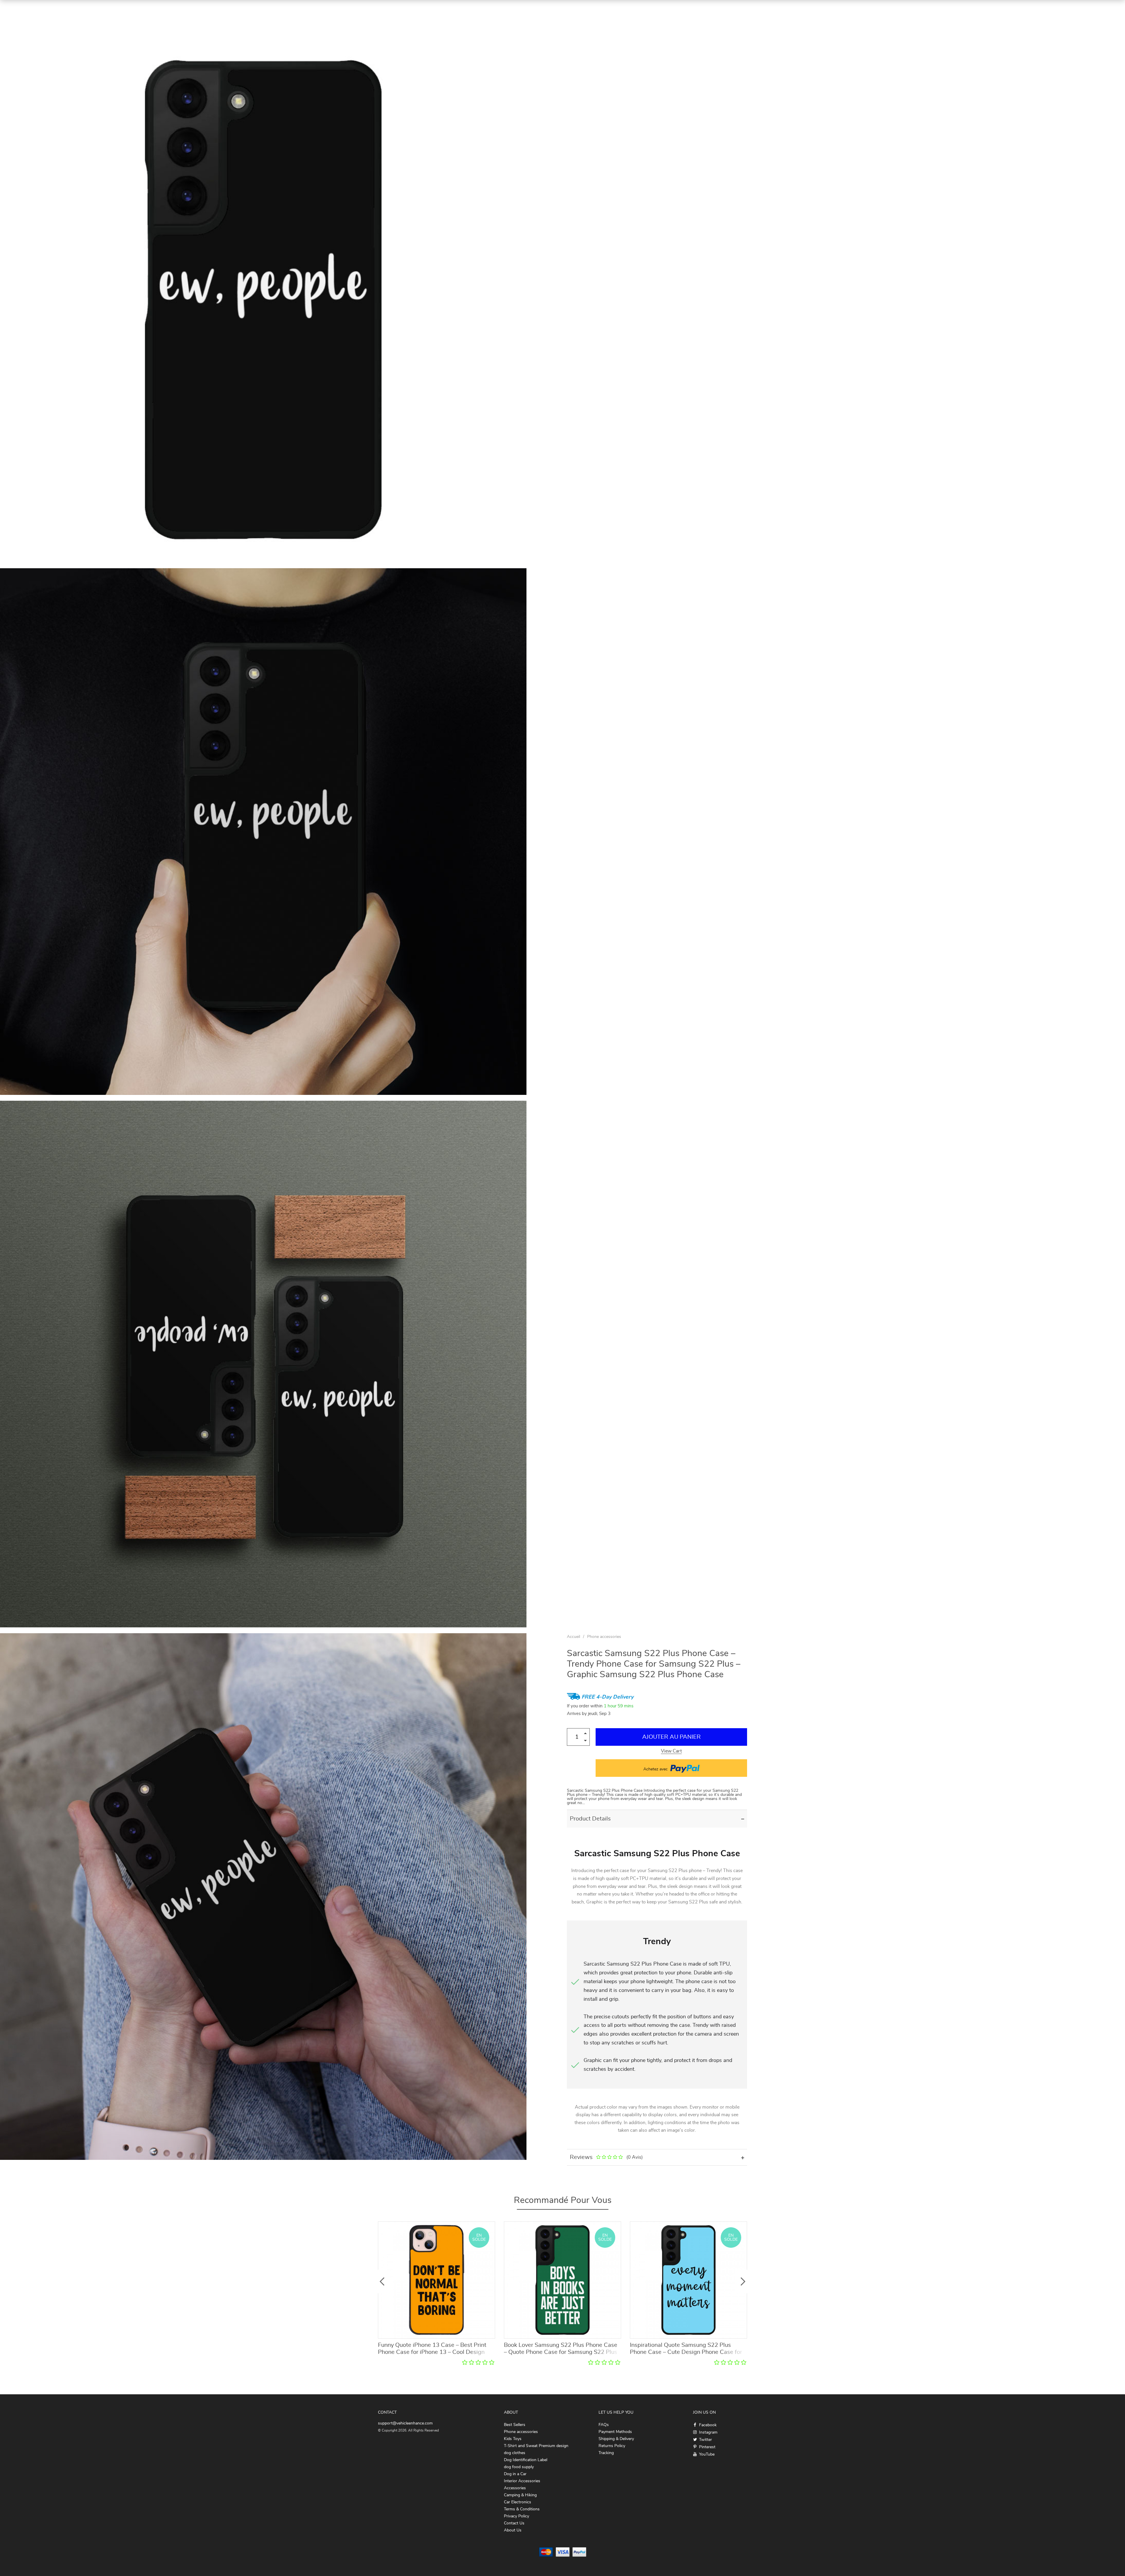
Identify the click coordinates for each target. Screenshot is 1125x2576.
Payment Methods (615, 2432)
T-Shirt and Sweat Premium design (536, 2446)
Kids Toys (513, 2439)
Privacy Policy (517, 2516)
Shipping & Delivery (616, 2439)
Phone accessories (604, 1637)
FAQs (604, 2425)
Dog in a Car (515, 2474)
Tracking (606, 2453)
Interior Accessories (522, 2481)
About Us (513, 2530)
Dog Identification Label (526, 2460)
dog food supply (519, 2467)
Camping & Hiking (520, 2495)
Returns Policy (612, 2446)
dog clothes (515, 2453)
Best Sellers (515, 2425)
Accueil (573, 1637)
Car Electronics (518, 2502)
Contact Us (514, 2523)
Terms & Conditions (522, 2509)
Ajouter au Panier (671, 1737)
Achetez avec (656, 1769)
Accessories (515, 2488)
